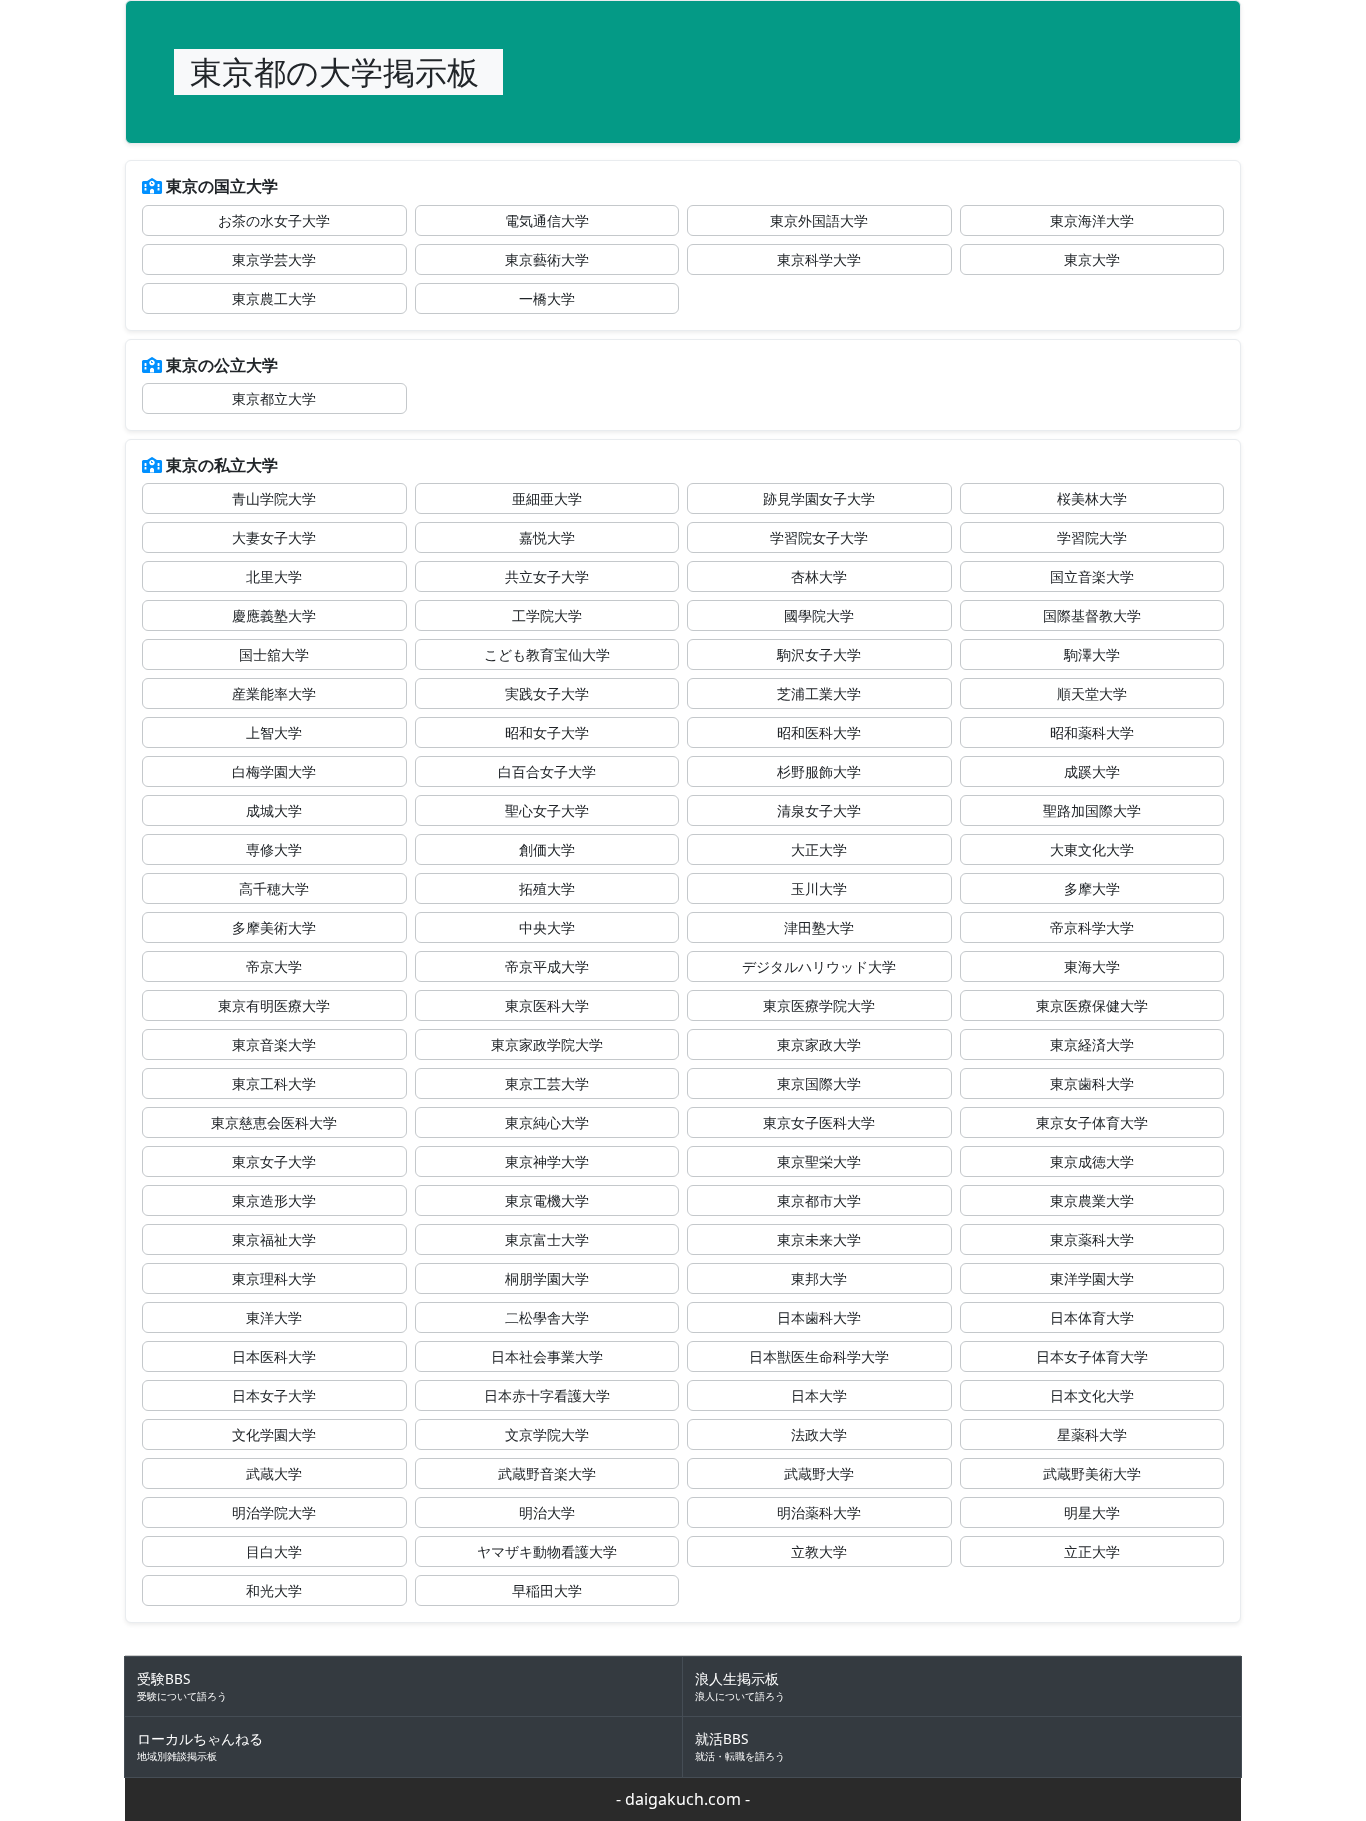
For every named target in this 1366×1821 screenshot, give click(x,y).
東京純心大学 (547, 1122)
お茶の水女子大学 (274, 220)
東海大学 (1092, 966)
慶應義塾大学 (274, 615)
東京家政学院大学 (547, 1044)
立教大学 (819, 1551)
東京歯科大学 (1092, 1083)
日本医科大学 (274, 1356)
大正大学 (819, 849)
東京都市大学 (819, 1200)
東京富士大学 (547, 1239)
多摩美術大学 (274, 927)
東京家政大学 (819, 1044)
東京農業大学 (1092, 1200)
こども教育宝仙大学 (547, 654)
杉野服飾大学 (819, 771)
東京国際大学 (819, 1083)
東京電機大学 (547, 1200)
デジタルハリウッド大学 (819, 966)
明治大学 (547, 1512)
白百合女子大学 (547, 771)
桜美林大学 (1092, 498)
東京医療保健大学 (1092, 1005)
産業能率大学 (274, 693)
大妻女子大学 (274, 537)
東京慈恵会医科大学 (274, 1122)
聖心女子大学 (547, 810)
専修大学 (274, 849)
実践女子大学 (547, 693)
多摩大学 (1092, 888)
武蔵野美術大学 (1092, 1473)
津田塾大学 (819, 927)
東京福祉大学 (274, 1239)
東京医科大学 (547, 1005)
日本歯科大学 (819, 1317)
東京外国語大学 (819, 220)
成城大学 (274, 810)
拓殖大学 (547, 888)
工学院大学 (547, 615)
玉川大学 (819, 888)
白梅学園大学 (274, 771)
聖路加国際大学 (1092, 810)
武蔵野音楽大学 (547, 1473)
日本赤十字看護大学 (547, 1395)
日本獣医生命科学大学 (819, 1356)
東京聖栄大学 (819, 1161)
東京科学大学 (819, 259)
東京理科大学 (274, 1278)
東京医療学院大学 (819, 1005)
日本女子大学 (274, 1395)
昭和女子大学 (547, 732)
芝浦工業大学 (819, 693)
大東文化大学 (1092, 849)
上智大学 (274, 732)
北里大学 (274, 576)
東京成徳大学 (1092, 1161)
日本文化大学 (1092, 1395)
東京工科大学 (274, 1083)
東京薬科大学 (1092, 1239)
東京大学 (1092, 259)
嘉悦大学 (547, 537)
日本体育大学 (1092, 1317)
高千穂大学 (274, 888)
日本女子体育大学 (1092, 1356)
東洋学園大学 (1092, 1278)
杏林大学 (819, 576)
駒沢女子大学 (819, 654)
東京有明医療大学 (274, 1005)
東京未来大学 (819, 1239)
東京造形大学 (274, 1200)
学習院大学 (1092, 537)
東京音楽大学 (274, 1044)
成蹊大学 (1092, 771)
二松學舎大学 (547, 1317)
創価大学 (547, 849)
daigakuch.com (683, 1799)
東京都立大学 (274, 398)
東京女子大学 (274, 1161)
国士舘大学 (274, 654)
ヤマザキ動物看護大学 (547, 1551)
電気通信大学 (547, 220)
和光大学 (274, 1590)
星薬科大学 (1092, 1434)
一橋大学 (547, 298)
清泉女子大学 (819, 810)
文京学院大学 (547, 1434)
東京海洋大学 (1092, 220)
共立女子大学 (547, 576)
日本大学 (819, 1395)
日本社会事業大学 (547, 1356)
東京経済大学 (1092, 1044)
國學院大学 (819, 615)
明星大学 (1092, 1512)
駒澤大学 (1092, 654)
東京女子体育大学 (1092, 1122)
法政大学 (819, 1434)
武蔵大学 (274, 1473)
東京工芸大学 (547, 1083)
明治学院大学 (274, 1512)
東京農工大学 (274, 298)
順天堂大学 (1092, 693)
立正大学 (1092, 1551)
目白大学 (274, 1551)
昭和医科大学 (819, 732)
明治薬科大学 (819, 1512)
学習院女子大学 (819, 537)
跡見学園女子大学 (819, 498)
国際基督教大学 (1092, 615)
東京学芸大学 (274, 259)
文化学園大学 (274, 1434)
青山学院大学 (274, 498)
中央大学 (547, 927)
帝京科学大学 (1092, 927)
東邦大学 (819, 1278)
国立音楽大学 (1092, 576)
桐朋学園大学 (547, 1278)
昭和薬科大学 (1092, 732)
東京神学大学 (547, 1161)
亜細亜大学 (547, 498)
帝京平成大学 (547, 966)
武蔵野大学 (819, 1473)
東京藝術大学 (547, 259)
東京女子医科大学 (819, 1122)
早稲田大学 (547, 1590)
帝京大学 (274, 966)
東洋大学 (274, 1317)
